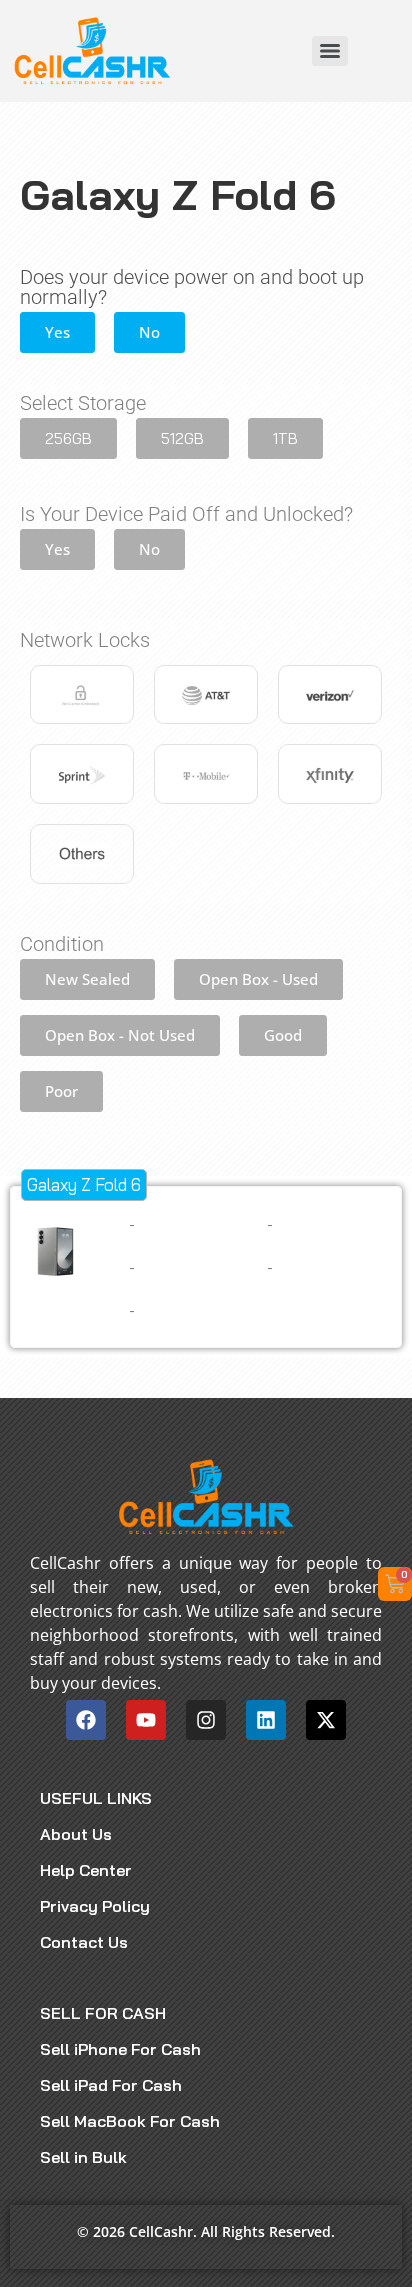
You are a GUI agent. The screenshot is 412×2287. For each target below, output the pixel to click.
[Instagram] (206, 1720)
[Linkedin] (266, 1720)
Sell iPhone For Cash (120, 2049)
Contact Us (84, 1942)
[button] (57, 332)
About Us (76, 1834)
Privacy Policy (95, 1906)
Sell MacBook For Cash (130, 2121)
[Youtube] (146, 1720)
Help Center (86, 1870)
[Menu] (330, 51)
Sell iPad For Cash (111, 2085)
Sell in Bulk (83, 2157)
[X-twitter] (326, 1720)
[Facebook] (86, 1720)
